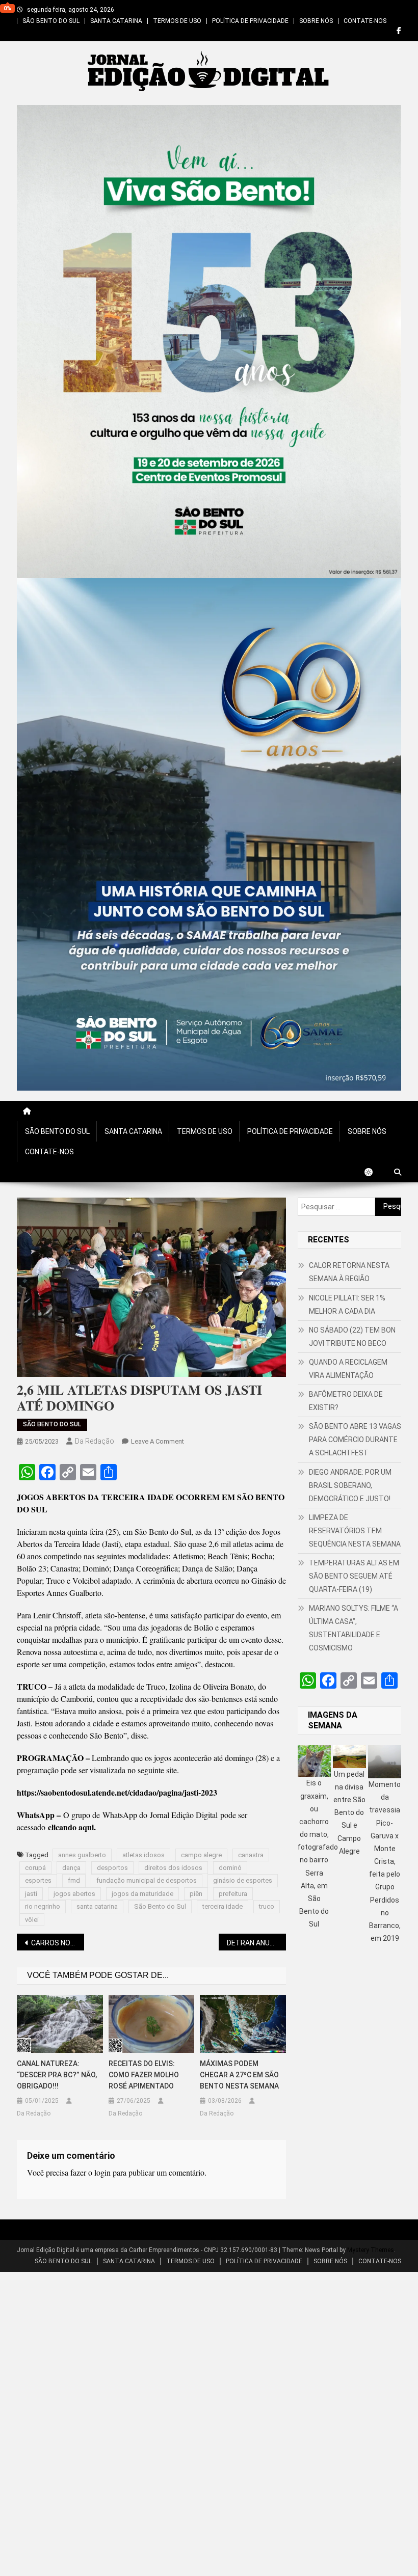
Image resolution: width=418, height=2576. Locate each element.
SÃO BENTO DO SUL (51, 21)
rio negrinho (43, 1906)
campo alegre (201, 1855)
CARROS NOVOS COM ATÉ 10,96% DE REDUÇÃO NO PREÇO (58, 1943)
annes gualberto (82, 1855)
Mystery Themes (371, 2250)
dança (71, 1868)
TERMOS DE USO (177, 21)
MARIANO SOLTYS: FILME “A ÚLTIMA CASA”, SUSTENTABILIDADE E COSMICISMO (354, 1628)
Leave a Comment (158, 1441)
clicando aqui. (72, 1827)
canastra (251, 1855)
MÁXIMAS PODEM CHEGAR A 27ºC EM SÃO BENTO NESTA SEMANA (239, 2075)
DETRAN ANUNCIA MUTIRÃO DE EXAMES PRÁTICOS (256, 1943)
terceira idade (223, 1906)
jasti (31, 1894)
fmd (74, 1880)
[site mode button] (374, 1172)
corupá (35, 1868)
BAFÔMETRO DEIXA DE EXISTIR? (346, 1401)
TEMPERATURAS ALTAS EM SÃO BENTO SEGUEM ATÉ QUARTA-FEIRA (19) (354, 1576)
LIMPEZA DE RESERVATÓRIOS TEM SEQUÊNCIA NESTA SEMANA (355, 1531)
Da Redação (95, 1441)
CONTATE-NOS (365, 21)
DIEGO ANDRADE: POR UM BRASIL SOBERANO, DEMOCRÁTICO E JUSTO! (350, 1485)
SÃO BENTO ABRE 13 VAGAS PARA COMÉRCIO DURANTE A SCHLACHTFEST (355, 1440)
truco (267, 1906)
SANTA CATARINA (116, 21)
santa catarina (97, 1906)
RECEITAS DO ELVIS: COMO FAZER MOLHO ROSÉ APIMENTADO (144, 2075)
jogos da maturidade (142, 1894)
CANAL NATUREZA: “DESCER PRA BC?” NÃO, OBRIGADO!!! (57, 2075)
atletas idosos (143, 1855)
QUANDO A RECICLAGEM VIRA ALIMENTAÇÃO (348, 1369)
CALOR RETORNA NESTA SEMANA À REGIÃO (349, 1272)
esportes (38, 1880)
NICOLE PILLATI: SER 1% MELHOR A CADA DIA (347, 1305)
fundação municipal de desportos (147, 1880)
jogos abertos (74, 1894)
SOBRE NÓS (316, 21)
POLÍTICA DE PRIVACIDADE (250, 21)
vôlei (32, 1920)
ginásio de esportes (243, 1880)
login (102, 2172)
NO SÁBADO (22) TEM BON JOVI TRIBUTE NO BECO (352, 1337)
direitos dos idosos (173, 1868)
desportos (112, 1868)
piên (196, 1894)
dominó (230, 1868)
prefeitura (233, 1894)
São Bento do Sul (160, 1906)
